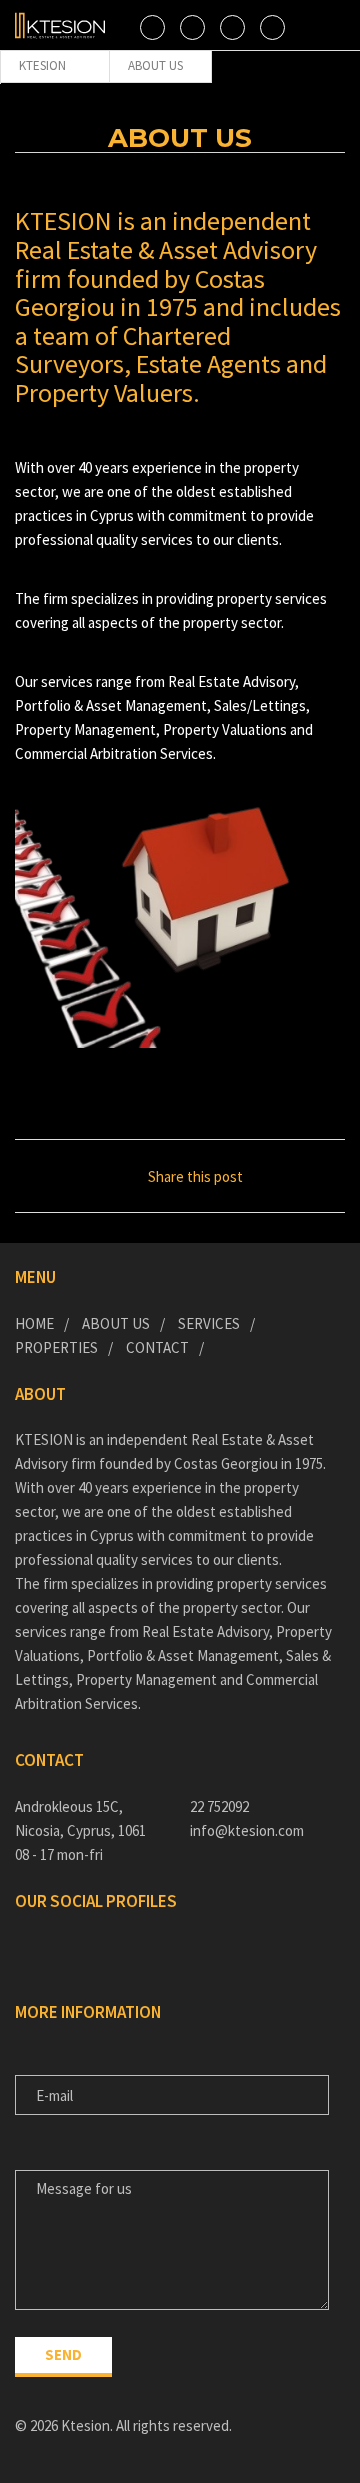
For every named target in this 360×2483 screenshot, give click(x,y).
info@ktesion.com (247, 1830)
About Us (116, 1323)
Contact (157, 1347)
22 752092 (219, 1806)
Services (209, 1323)
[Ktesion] (60, 25)
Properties (56, 1347)
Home (34, 1323)
